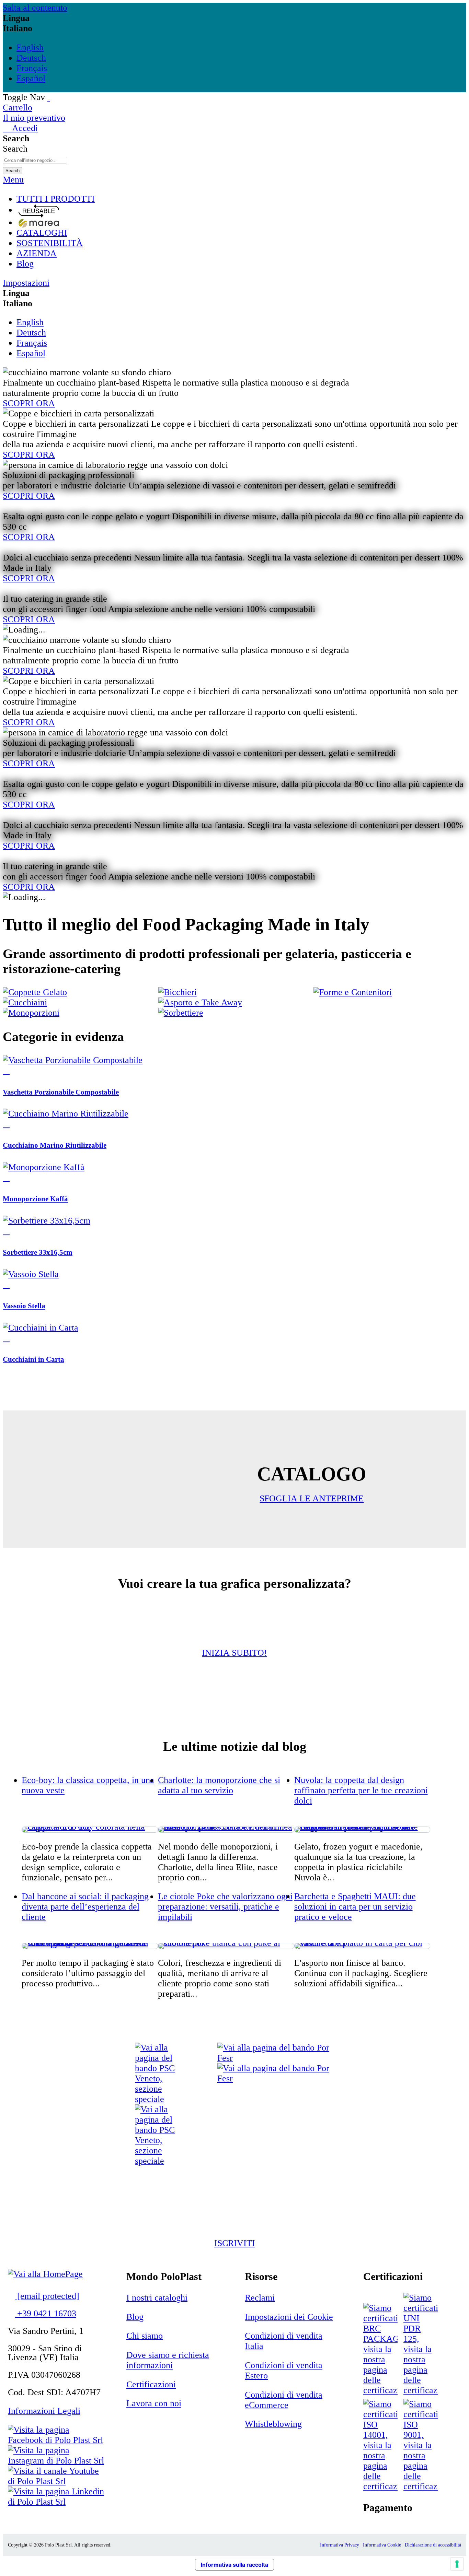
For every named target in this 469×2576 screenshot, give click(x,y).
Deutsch (31, 58)
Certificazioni (151, 2384)
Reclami (260, 2298)
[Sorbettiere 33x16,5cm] (47, 1221)
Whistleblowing (273, 2424)
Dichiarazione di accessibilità (433, 2545)
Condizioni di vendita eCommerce (284, 2400)
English (30, 48)
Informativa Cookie (382, 2545)
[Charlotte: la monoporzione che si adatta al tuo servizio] (226, 1830)
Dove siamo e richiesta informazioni (168, 2360)
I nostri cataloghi (157, 2298)
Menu (13, 180)
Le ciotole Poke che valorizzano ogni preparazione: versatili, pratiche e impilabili (225, 1907)
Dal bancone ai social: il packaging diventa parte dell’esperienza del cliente (85, 1907)
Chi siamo (145, 2336)
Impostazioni (26, 283)
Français (32, 68)
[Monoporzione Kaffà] (44, 1167)
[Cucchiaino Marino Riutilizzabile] (66, 1114)
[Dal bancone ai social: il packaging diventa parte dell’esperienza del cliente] (90, 1946)
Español (31, 78)
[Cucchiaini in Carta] (41, 1328)
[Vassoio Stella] (31, 1274)
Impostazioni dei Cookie (289, 2317)
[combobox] (35, 160)
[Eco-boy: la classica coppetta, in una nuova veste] (90, 1830)
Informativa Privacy (340, 2545)
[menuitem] (241, 199)
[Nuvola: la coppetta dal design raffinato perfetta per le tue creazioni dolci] (362, 1830)
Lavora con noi (154, 2403)
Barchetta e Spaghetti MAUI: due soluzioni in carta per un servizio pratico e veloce (355, 1907)
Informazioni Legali (44, 2411)
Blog (135, 2317)
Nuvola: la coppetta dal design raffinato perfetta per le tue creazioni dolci (361, 1790)
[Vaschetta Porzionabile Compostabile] (73, 1060)
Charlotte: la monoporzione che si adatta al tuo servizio (219, 1785)
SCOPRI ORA (29, 403)
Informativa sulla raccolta (235, 2565)
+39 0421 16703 (45, 2313)
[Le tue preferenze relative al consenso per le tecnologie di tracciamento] (457, 2564)
